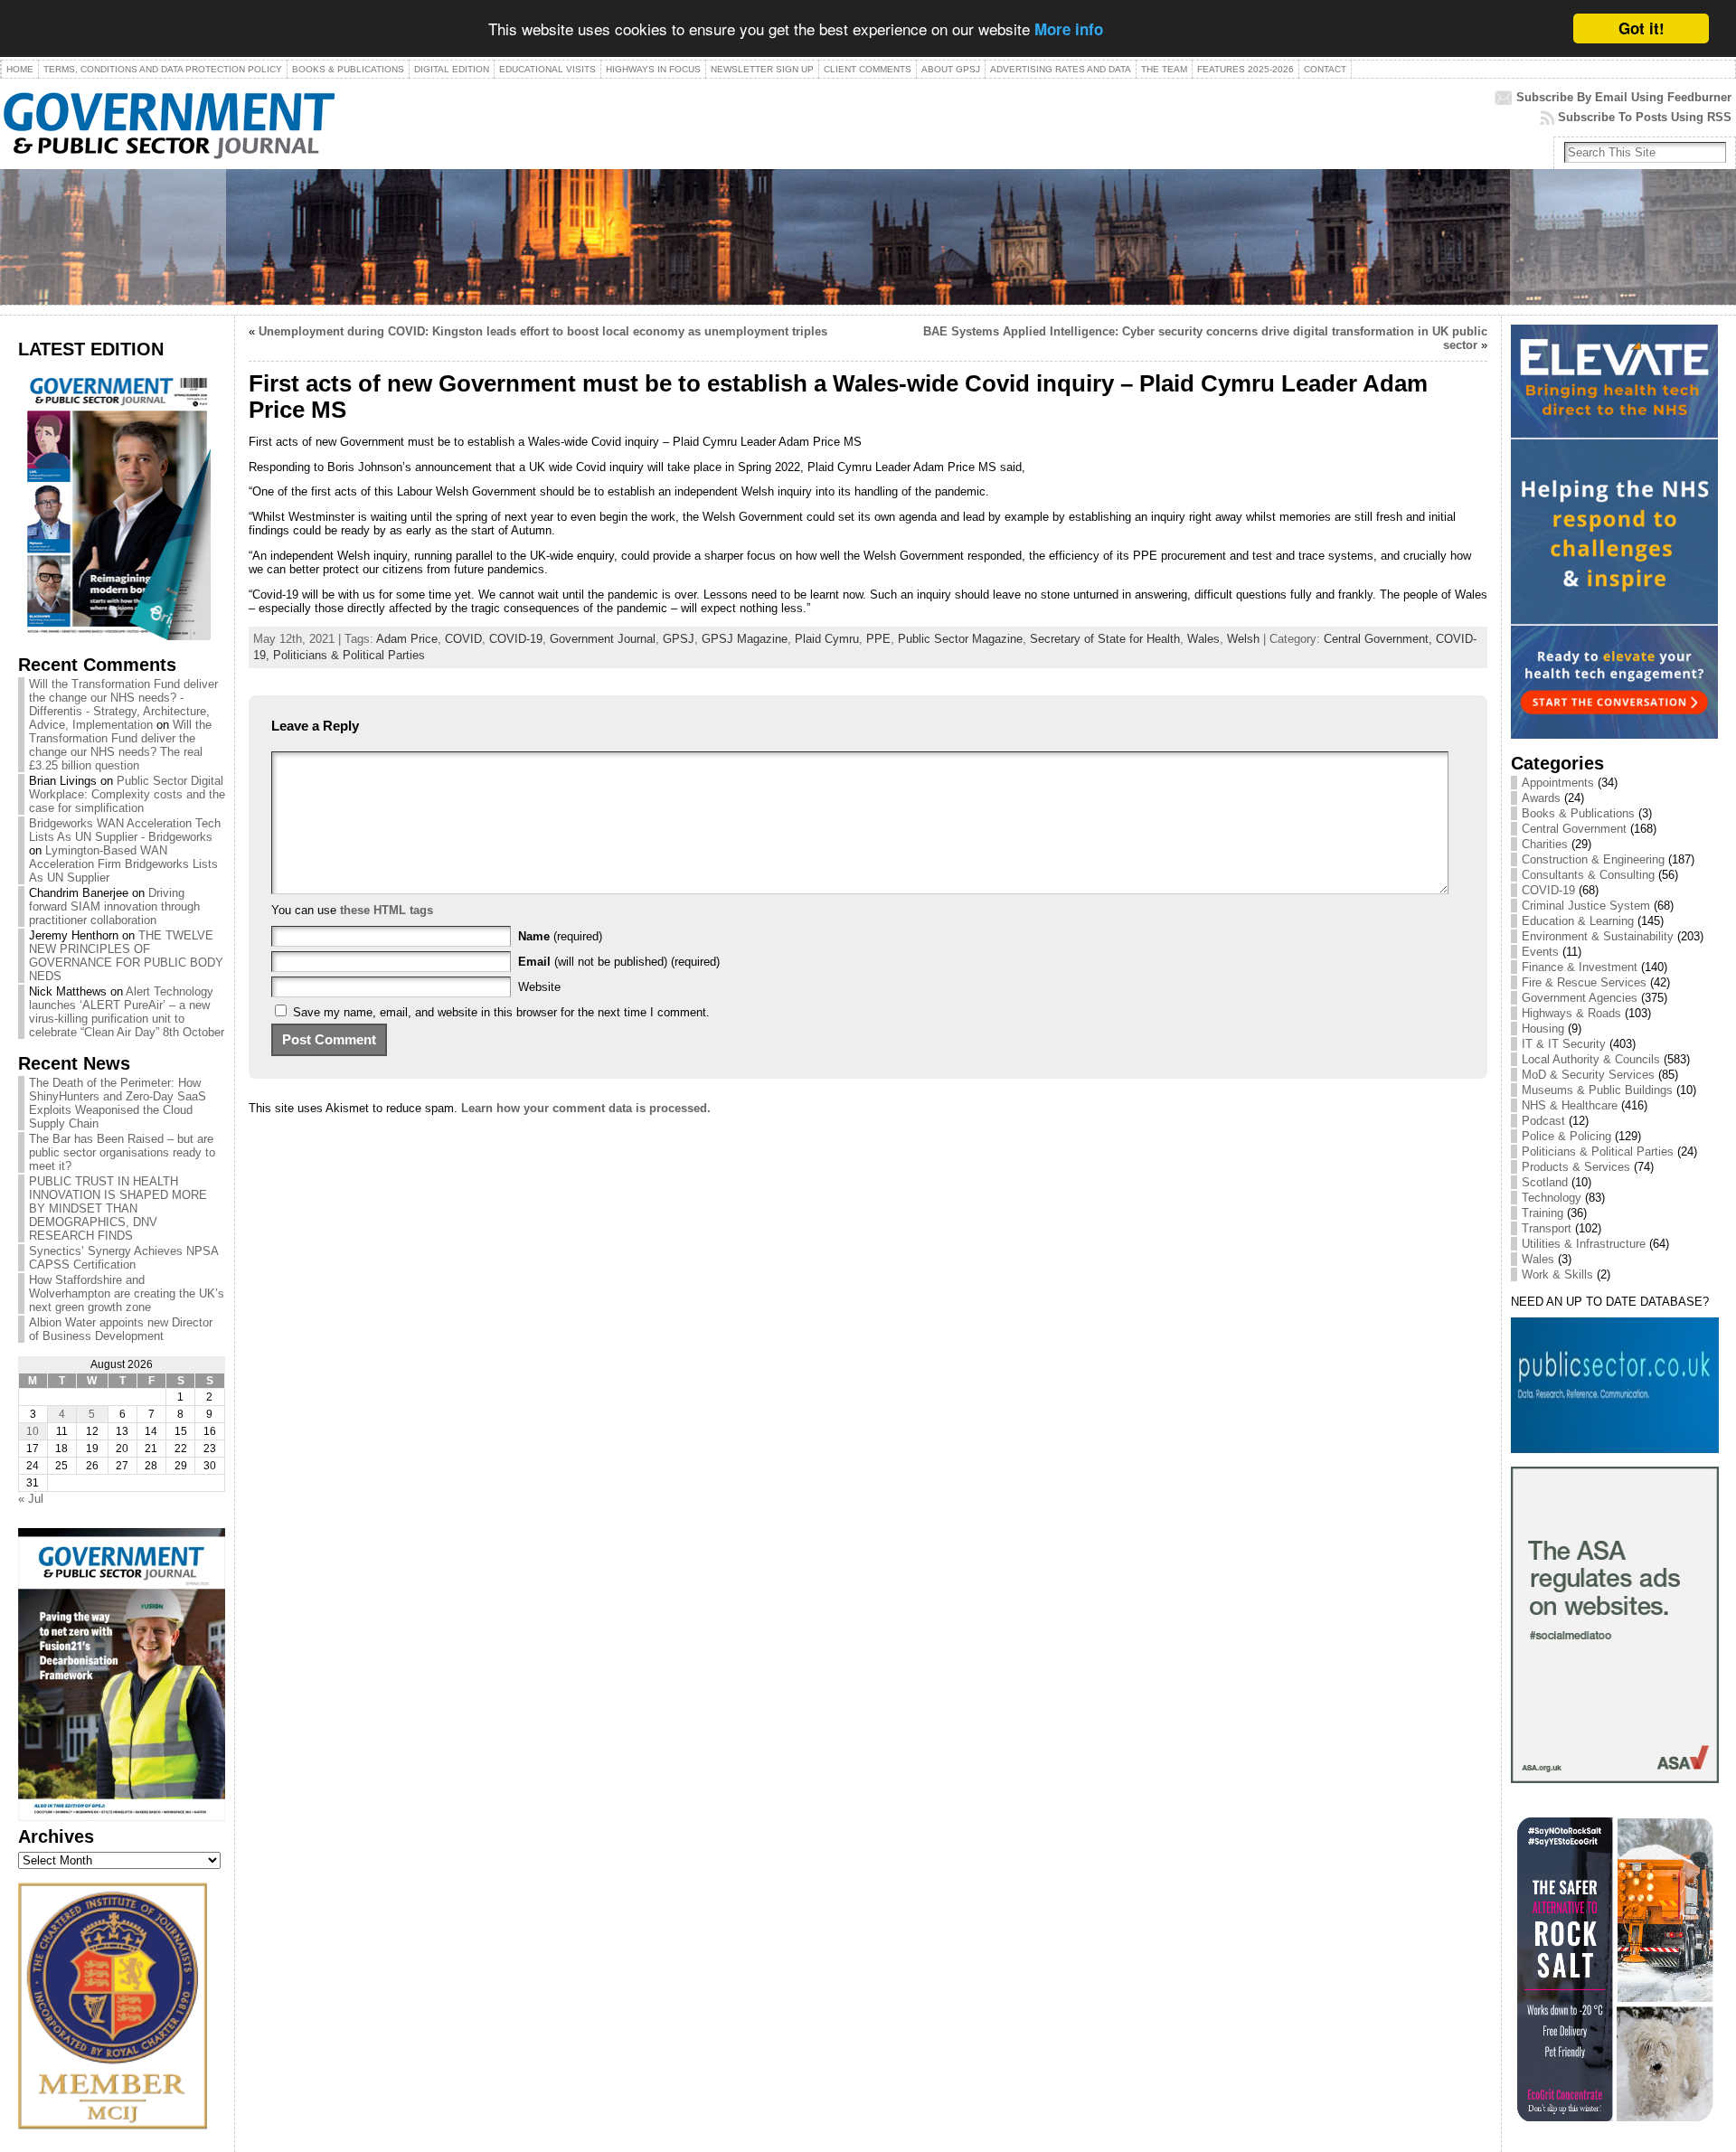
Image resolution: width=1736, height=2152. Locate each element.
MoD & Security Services (1588, 1075)
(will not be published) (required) (619, 962)
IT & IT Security (1564, 1044)
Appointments (1558, 783)
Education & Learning (1578, 921)
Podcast (1543, 1121)
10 (33, 1431)
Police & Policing (1566, 1136)
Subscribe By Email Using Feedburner (1624, 97)
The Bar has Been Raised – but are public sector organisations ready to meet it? (122, 1152)
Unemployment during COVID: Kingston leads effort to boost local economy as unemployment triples (543, 331)
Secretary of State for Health (1105, 639)
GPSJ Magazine (745, 639)
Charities (1545, 844)
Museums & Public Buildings (1597, 1090)
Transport (1547, 1228)
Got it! (1642, 28)
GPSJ (679, 639)
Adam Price (407, 639)
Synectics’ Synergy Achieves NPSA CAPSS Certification (123, 1258)
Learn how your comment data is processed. (586, 1108)
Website (539, 987)
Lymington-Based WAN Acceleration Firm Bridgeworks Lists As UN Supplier (123, 864)
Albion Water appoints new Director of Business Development (121, 1329)
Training (1543, 1213)
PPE (878, 639)
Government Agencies (1580, 998)
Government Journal (603, 639)
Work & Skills (1557, 1274)
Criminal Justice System (1586, 906)
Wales (1203, 639)
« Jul (31, 1499)
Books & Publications (1578, 813)
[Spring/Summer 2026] (114, 636)
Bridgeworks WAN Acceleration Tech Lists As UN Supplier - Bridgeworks (125, 830)
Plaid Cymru (827, 639)
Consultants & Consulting (1588, 875)
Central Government (1574, 829)
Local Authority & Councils (1591, 1059)
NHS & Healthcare (1570, 1105)
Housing (1543, 1029)
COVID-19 (516, 639)
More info (1069, 30)
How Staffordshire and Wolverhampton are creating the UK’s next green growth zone (127, 1293)
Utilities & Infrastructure (1584, 1244)
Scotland (1545, 1182)
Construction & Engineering (1593, 859)
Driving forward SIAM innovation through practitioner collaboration (114, 906)
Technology (1552, 1198)
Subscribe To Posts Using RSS (1645, 117)
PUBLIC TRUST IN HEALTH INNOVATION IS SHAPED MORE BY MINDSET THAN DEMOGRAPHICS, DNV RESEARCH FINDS (118, 1208)
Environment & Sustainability (1598, 936)
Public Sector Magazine (960, 639)
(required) (560, 936)
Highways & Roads (1571, 1013)
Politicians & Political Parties (349, 655)
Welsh (1243, 639)
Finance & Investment (1580, 967)
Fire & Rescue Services (1584, 982)
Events (1540, 952)
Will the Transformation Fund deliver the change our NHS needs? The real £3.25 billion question (120, 745)
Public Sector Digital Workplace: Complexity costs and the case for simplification (127, 794)
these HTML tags (387, 910)
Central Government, (1380, 639)
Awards (1541, 798)
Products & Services (1576, 1167)
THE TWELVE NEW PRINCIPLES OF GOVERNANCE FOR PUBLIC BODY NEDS (126, 956)
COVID (463, 639)
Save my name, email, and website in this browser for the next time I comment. (501, 1012)
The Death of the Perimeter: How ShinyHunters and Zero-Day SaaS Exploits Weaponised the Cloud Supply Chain (118, 1103)
